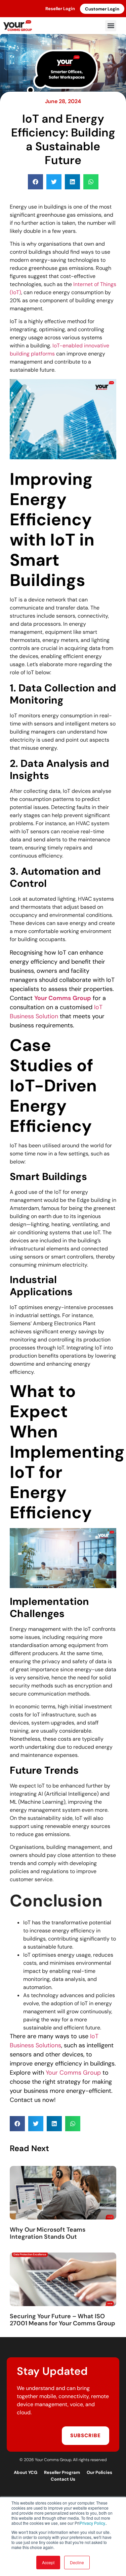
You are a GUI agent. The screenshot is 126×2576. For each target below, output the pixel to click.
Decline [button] (77, 2562)
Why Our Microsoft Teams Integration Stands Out (48, 2233)
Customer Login (102, 9)
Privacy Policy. (93, 2523)
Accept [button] (48, 2562)
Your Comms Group (73, 2073)
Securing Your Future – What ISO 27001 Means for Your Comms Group (62, 2320)
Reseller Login (60, 9)
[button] (111, 26)
